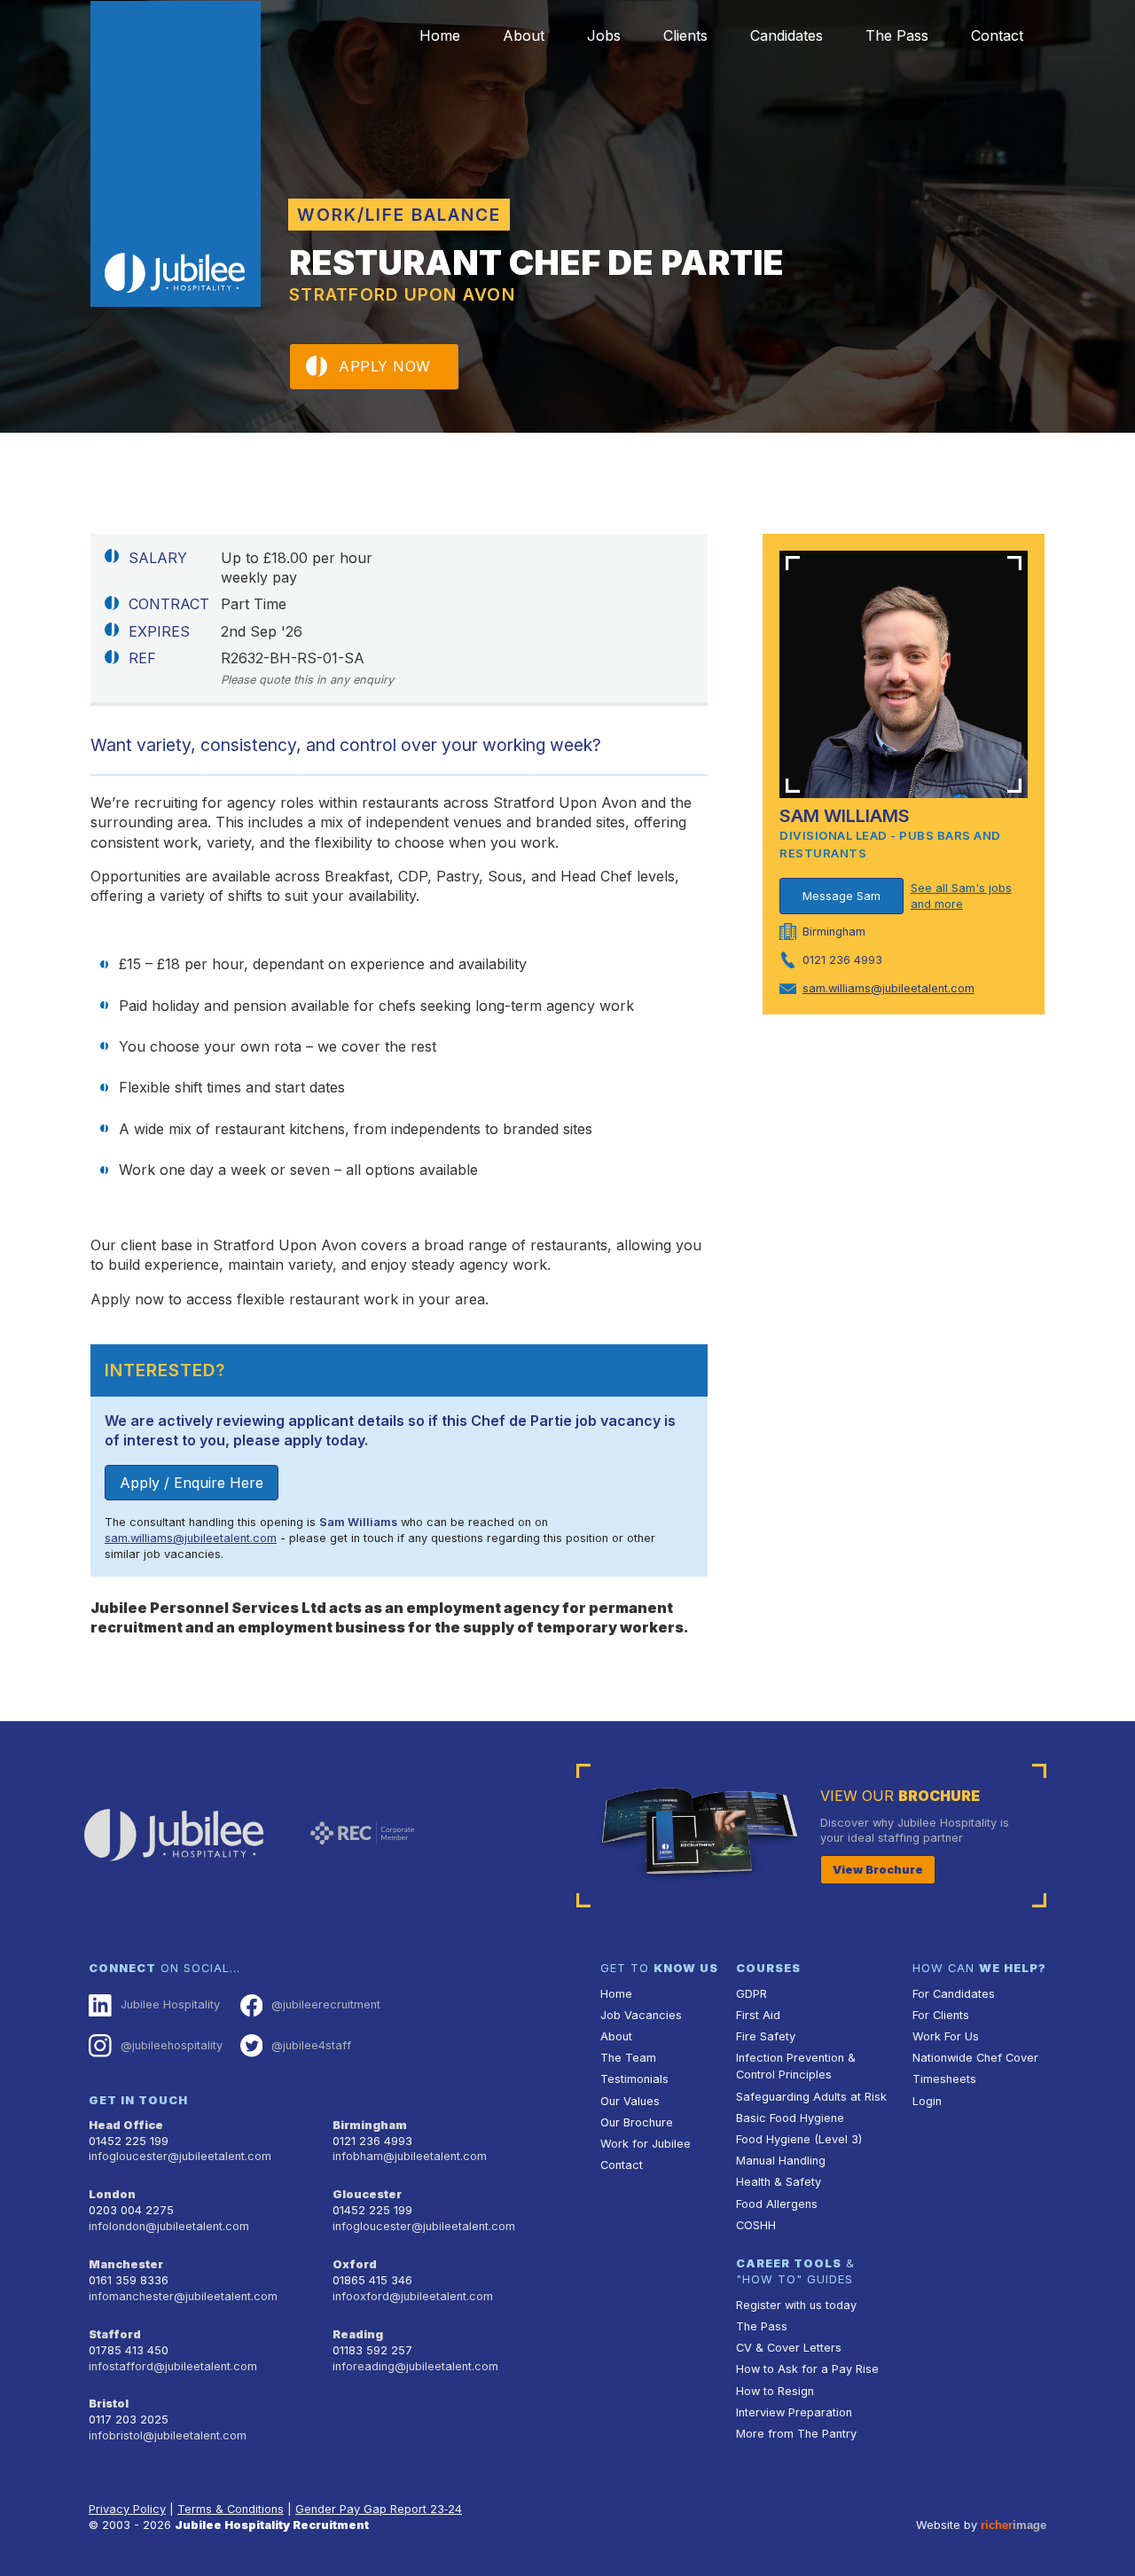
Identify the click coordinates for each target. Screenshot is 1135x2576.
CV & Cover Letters (789, 2348)
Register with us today (796, 2305)
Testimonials (634, 2079)
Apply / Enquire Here (192, 1483)
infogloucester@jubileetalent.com (180, 2156)
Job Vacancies (641, 2015)
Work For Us (946, 2036)
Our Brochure (637, 2122)
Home (440, 35)
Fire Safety (766, 2036)
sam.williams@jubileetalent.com (191, 1538)
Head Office (126, 2125)
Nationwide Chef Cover (975, 2058)
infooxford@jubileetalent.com (413, 2296)
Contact (997, 35)
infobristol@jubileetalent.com (168, 2435)
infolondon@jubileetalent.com (169, 2226)
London (112, 2194)
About (524, 35)
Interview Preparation (794, 2412)
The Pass (897, 35)
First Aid (758, 2015)
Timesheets (944, 2079)
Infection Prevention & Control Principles (796, 2066)
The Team (628, 2058)
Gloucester (367, 2194)
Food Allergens (777, 2204)
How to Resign (775, 2391)
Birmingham (370, 2125)
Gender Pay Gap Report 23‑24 (379, 2509)
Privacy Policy (127, 2509)
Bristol (109, 2404)
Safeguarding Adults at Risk (811, 2097)
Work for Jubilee (646, 2144)
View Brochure (878, 1870)
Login (927, 2101)
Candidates (787, 35)
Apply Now (385, 366)
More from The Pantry (796, 2434)
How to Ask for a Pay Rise (807, 2369)
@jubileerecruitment (326, 2004)
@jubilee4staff (311, 2045)
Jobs (604, 35)
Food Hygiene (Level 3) (799, 2139)
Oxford (355, 2264)
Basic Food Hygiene (790, 2118)
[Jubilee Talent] (176, 154)
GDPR (751, 1994)
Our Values (630, 2101)
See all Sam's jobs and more (961, 896)
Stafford (115, 2334)
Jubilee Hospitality (170, 2004)
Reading (358, 2334)
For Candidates (954, 1994)
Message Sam (841, 896)
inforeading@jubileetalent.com (415, 2366)
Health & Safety (779, 2182)
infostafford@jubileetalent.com (173, 2366)
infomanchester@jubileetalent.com (183, 2296)
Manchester (126, 2264)
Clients (685, 35)
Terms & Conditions (231, 2509)
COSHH (756, 2225)
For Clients (941, 2015)
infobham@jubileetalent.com (410, 2156)
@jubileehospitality (172, 2045)
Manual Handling (781, 2161)
